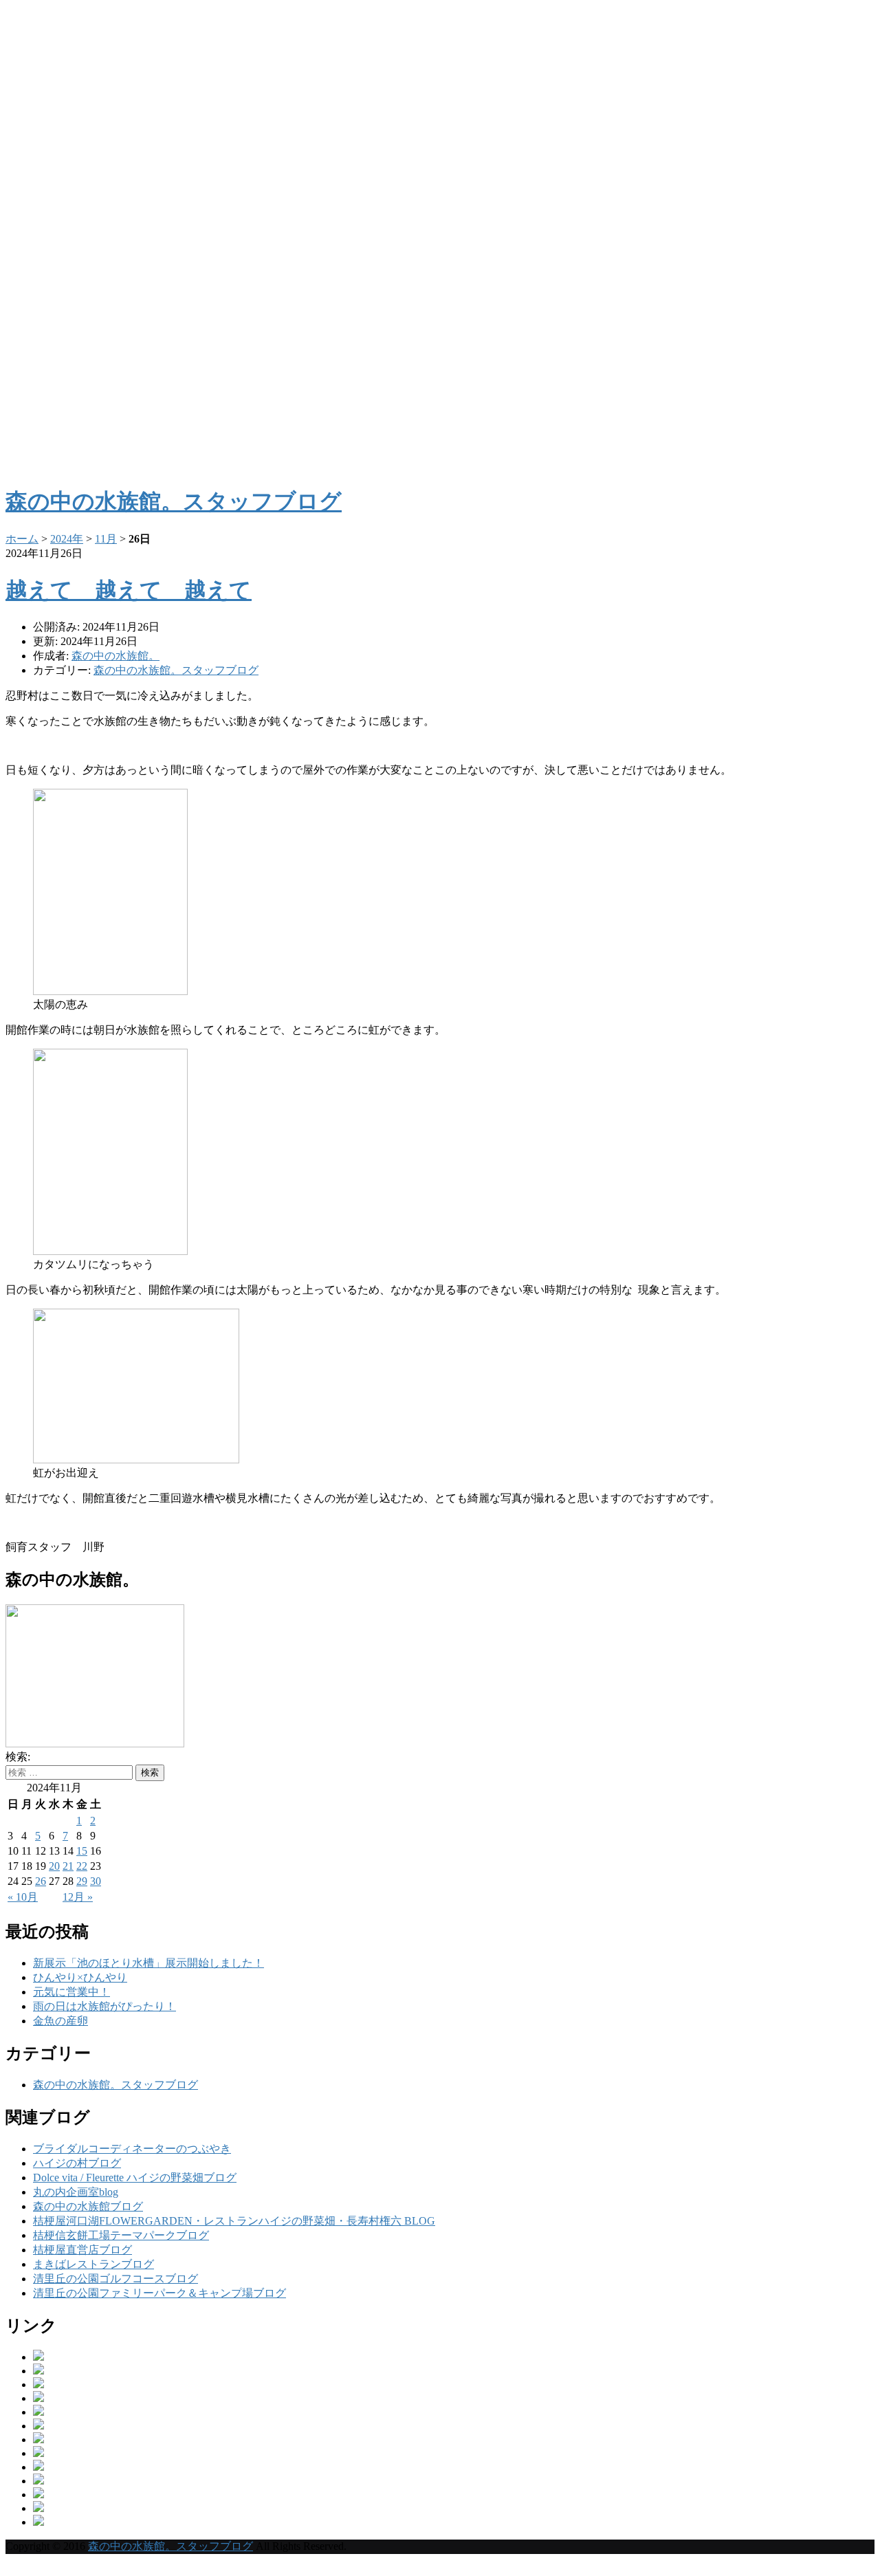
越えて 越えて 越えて (129, 590)
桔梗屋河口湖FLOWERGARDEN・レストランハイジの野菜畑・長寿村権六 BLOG (234, 2221)
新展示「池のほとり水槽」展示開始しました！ (148, 1963)
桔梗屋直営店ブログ (82, 2250)
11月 (106, 539)
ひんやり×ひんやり (80, 1977)
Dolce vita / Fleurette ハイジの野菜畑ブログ (135, 2177)
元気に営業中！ (71, 1992)
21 (68, 1866)
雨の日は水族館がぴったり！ (104, 2006)
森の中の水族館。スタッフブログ (176, 670)
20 (54, 1866)
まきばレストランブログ (93, 2264)
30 (96, 1881)
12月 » (78, 1897)
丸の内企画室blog (76, 2192)
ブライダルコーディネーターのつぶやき (132, 2149)
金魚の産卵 (60, 2021)
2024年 (67, 539)
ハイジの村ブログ (77, 2163)
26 (41, 1881)
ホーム (22, 539)
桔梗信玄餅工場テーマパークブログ (121, 2235)
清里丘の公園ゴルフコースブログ (115, 2279)
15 (82, 1851)
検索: (18, 1757)
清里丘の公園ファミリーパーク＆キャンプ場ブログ (159, 2293)
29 (82, 1881)
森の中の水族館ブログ (88, 2206)
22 (82, 1866)
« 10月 (23, 1897)
